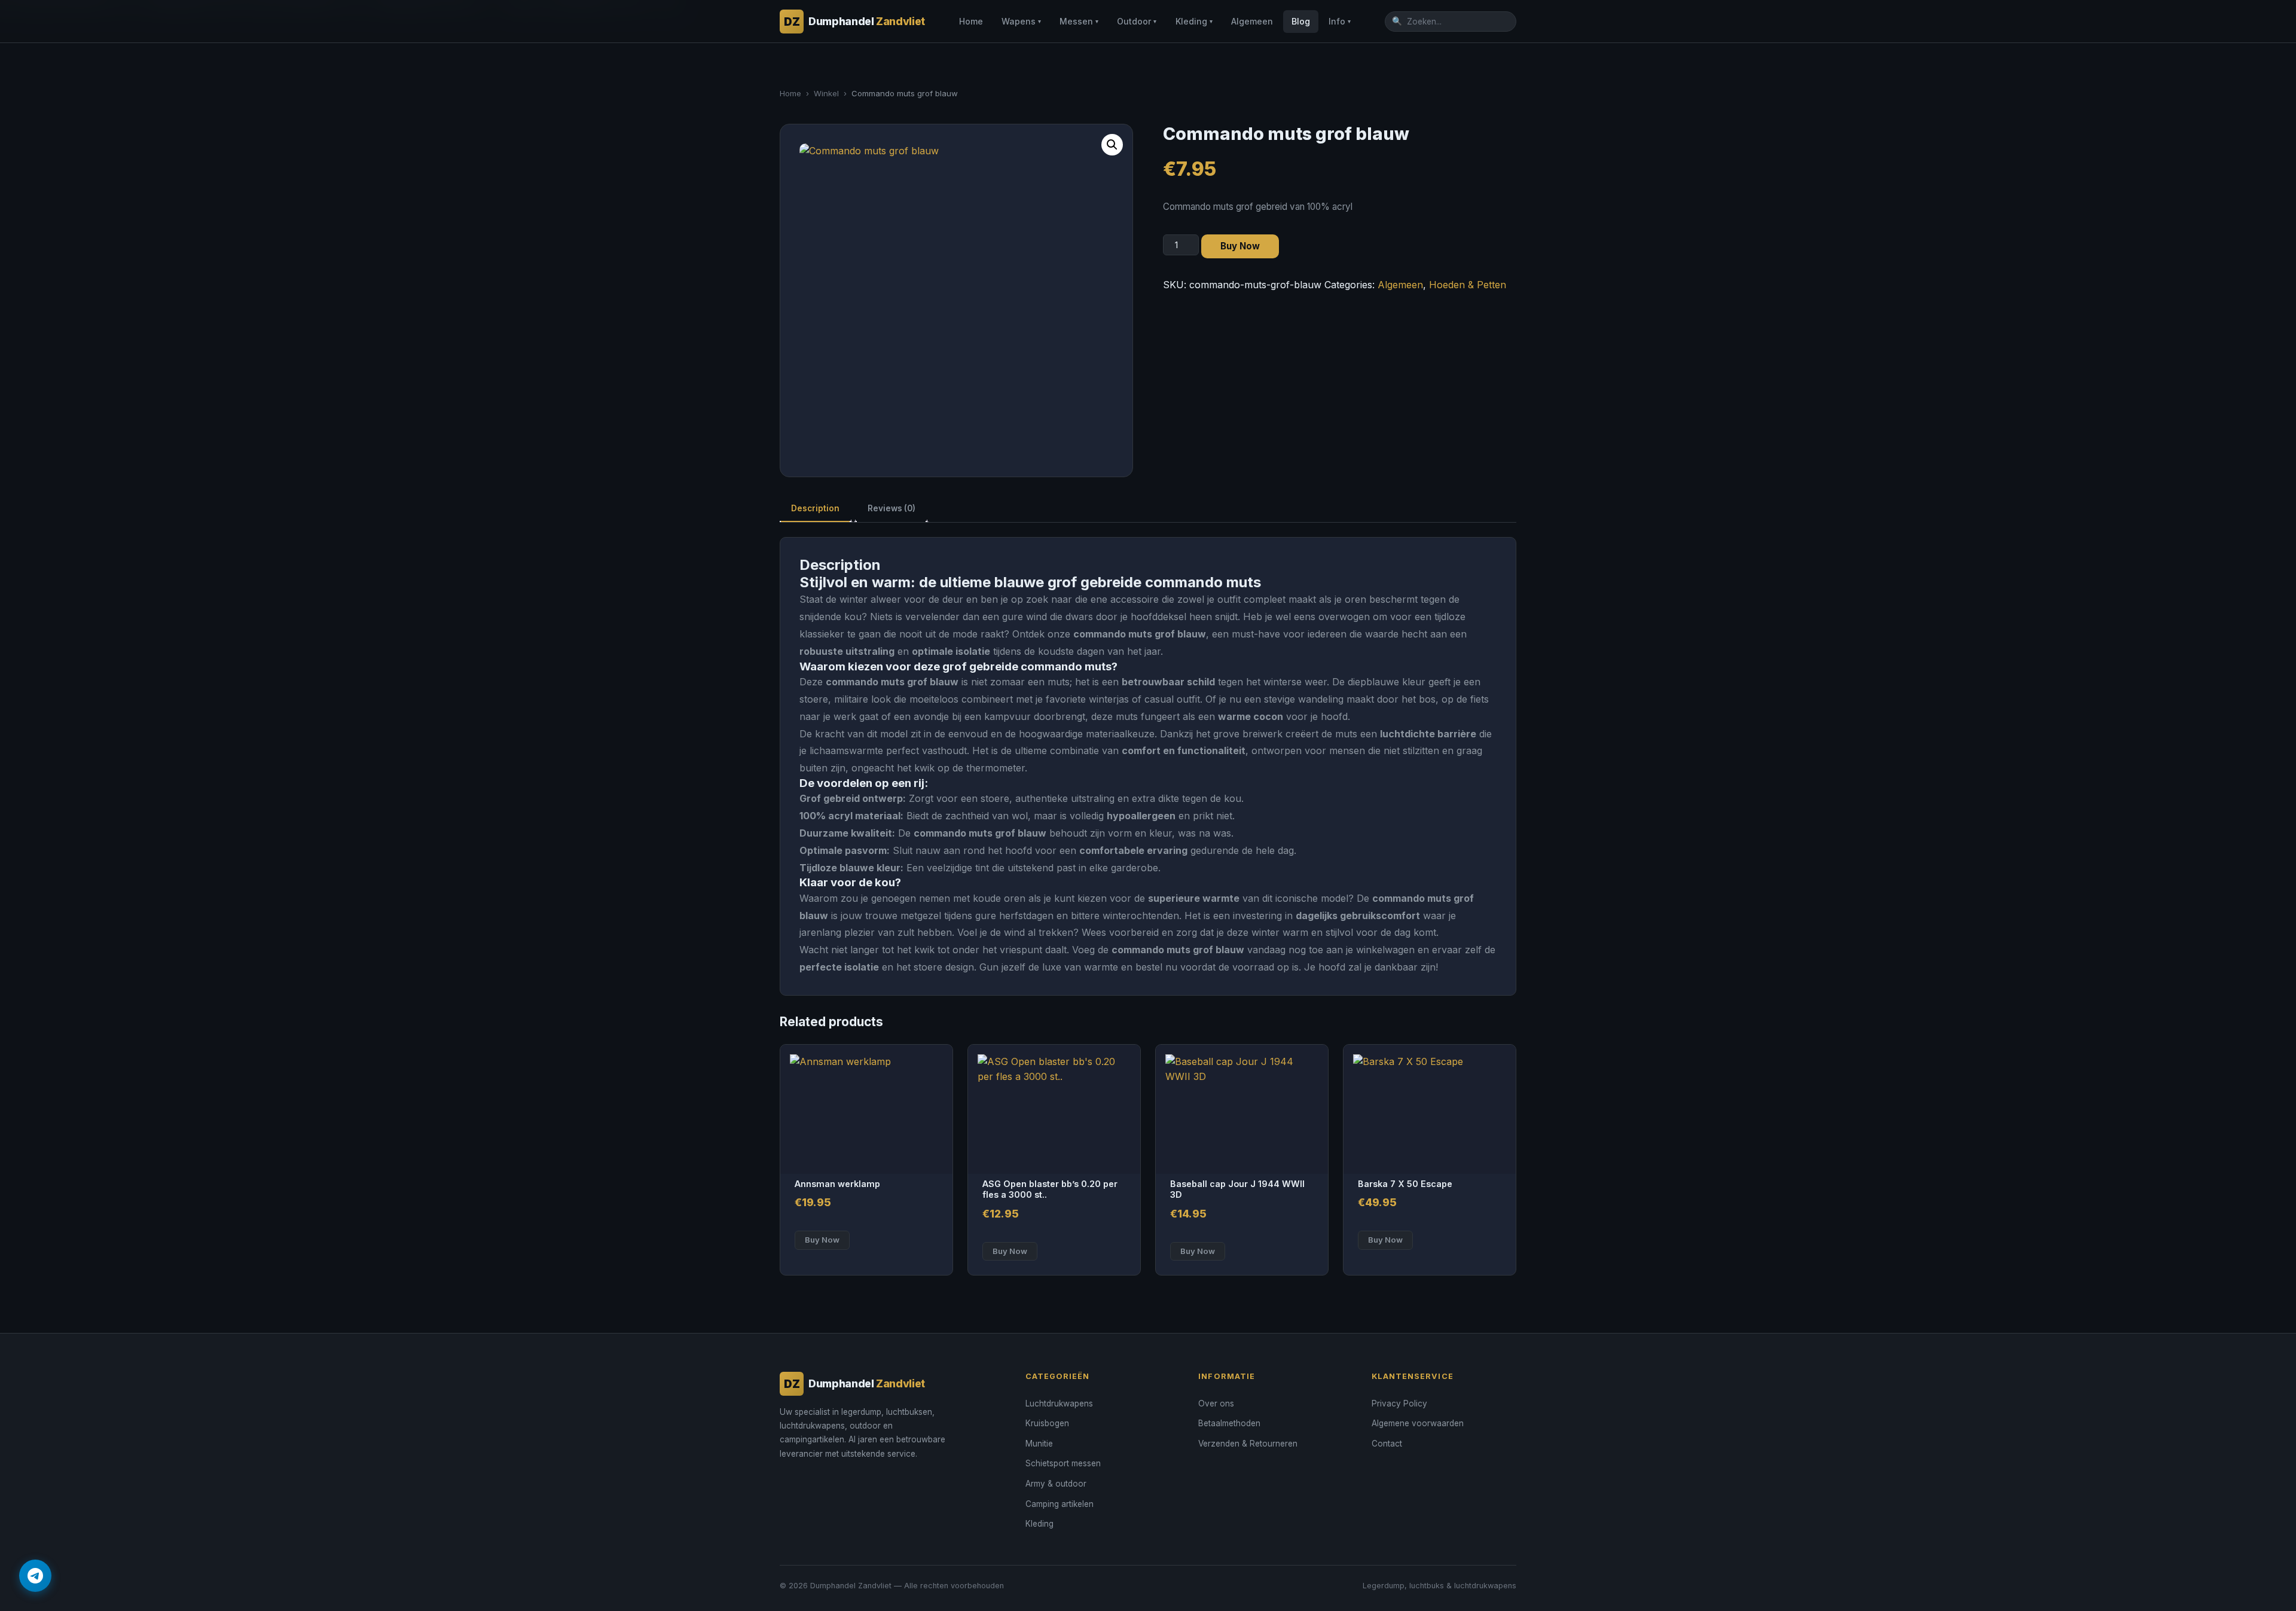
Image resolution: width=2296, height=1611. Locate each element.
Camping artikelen (1060, 1504)
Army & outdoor (1056, 1484)
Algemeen (1252, 21)
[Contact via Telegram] (35, 1576)
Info (1340, 21)
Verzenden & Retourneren (1248, 1444)
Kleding (1194, 21)
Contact (1387, 1444)
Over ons (1216, 1403)
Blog (1301, 21)
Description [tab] (815, 508)
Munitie (1039, 1444)
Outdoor (1137, 21)
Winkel (826, 93)
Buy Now (1240, 246)
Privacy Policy (1399, 1403)
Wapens (1021, 21)
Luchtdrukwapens (1059, 1403)
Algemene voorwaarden (1418, 1423)
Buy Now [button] (822, 1240)
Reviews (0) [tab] (891, 508)
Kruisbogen (1047, 1423)
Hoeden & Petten (1468, 285)
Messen (1079, 21)
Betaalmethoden (1229, 1423)
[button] (1112, 145)
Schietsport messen (1063, 1463)
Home (971, 21)
